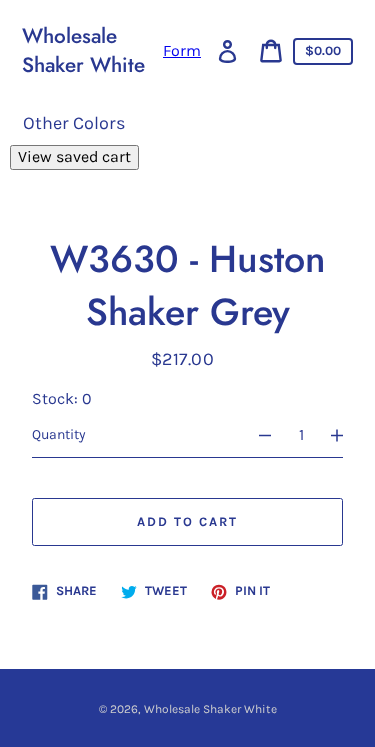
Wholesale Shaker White (83, 51)
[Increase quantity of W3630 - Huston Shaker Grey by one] (346, 435)
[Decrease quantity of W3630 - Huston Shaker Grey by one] (256, 435)
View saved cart (74, 156)
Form (182, 51)
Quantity (59, 434)
